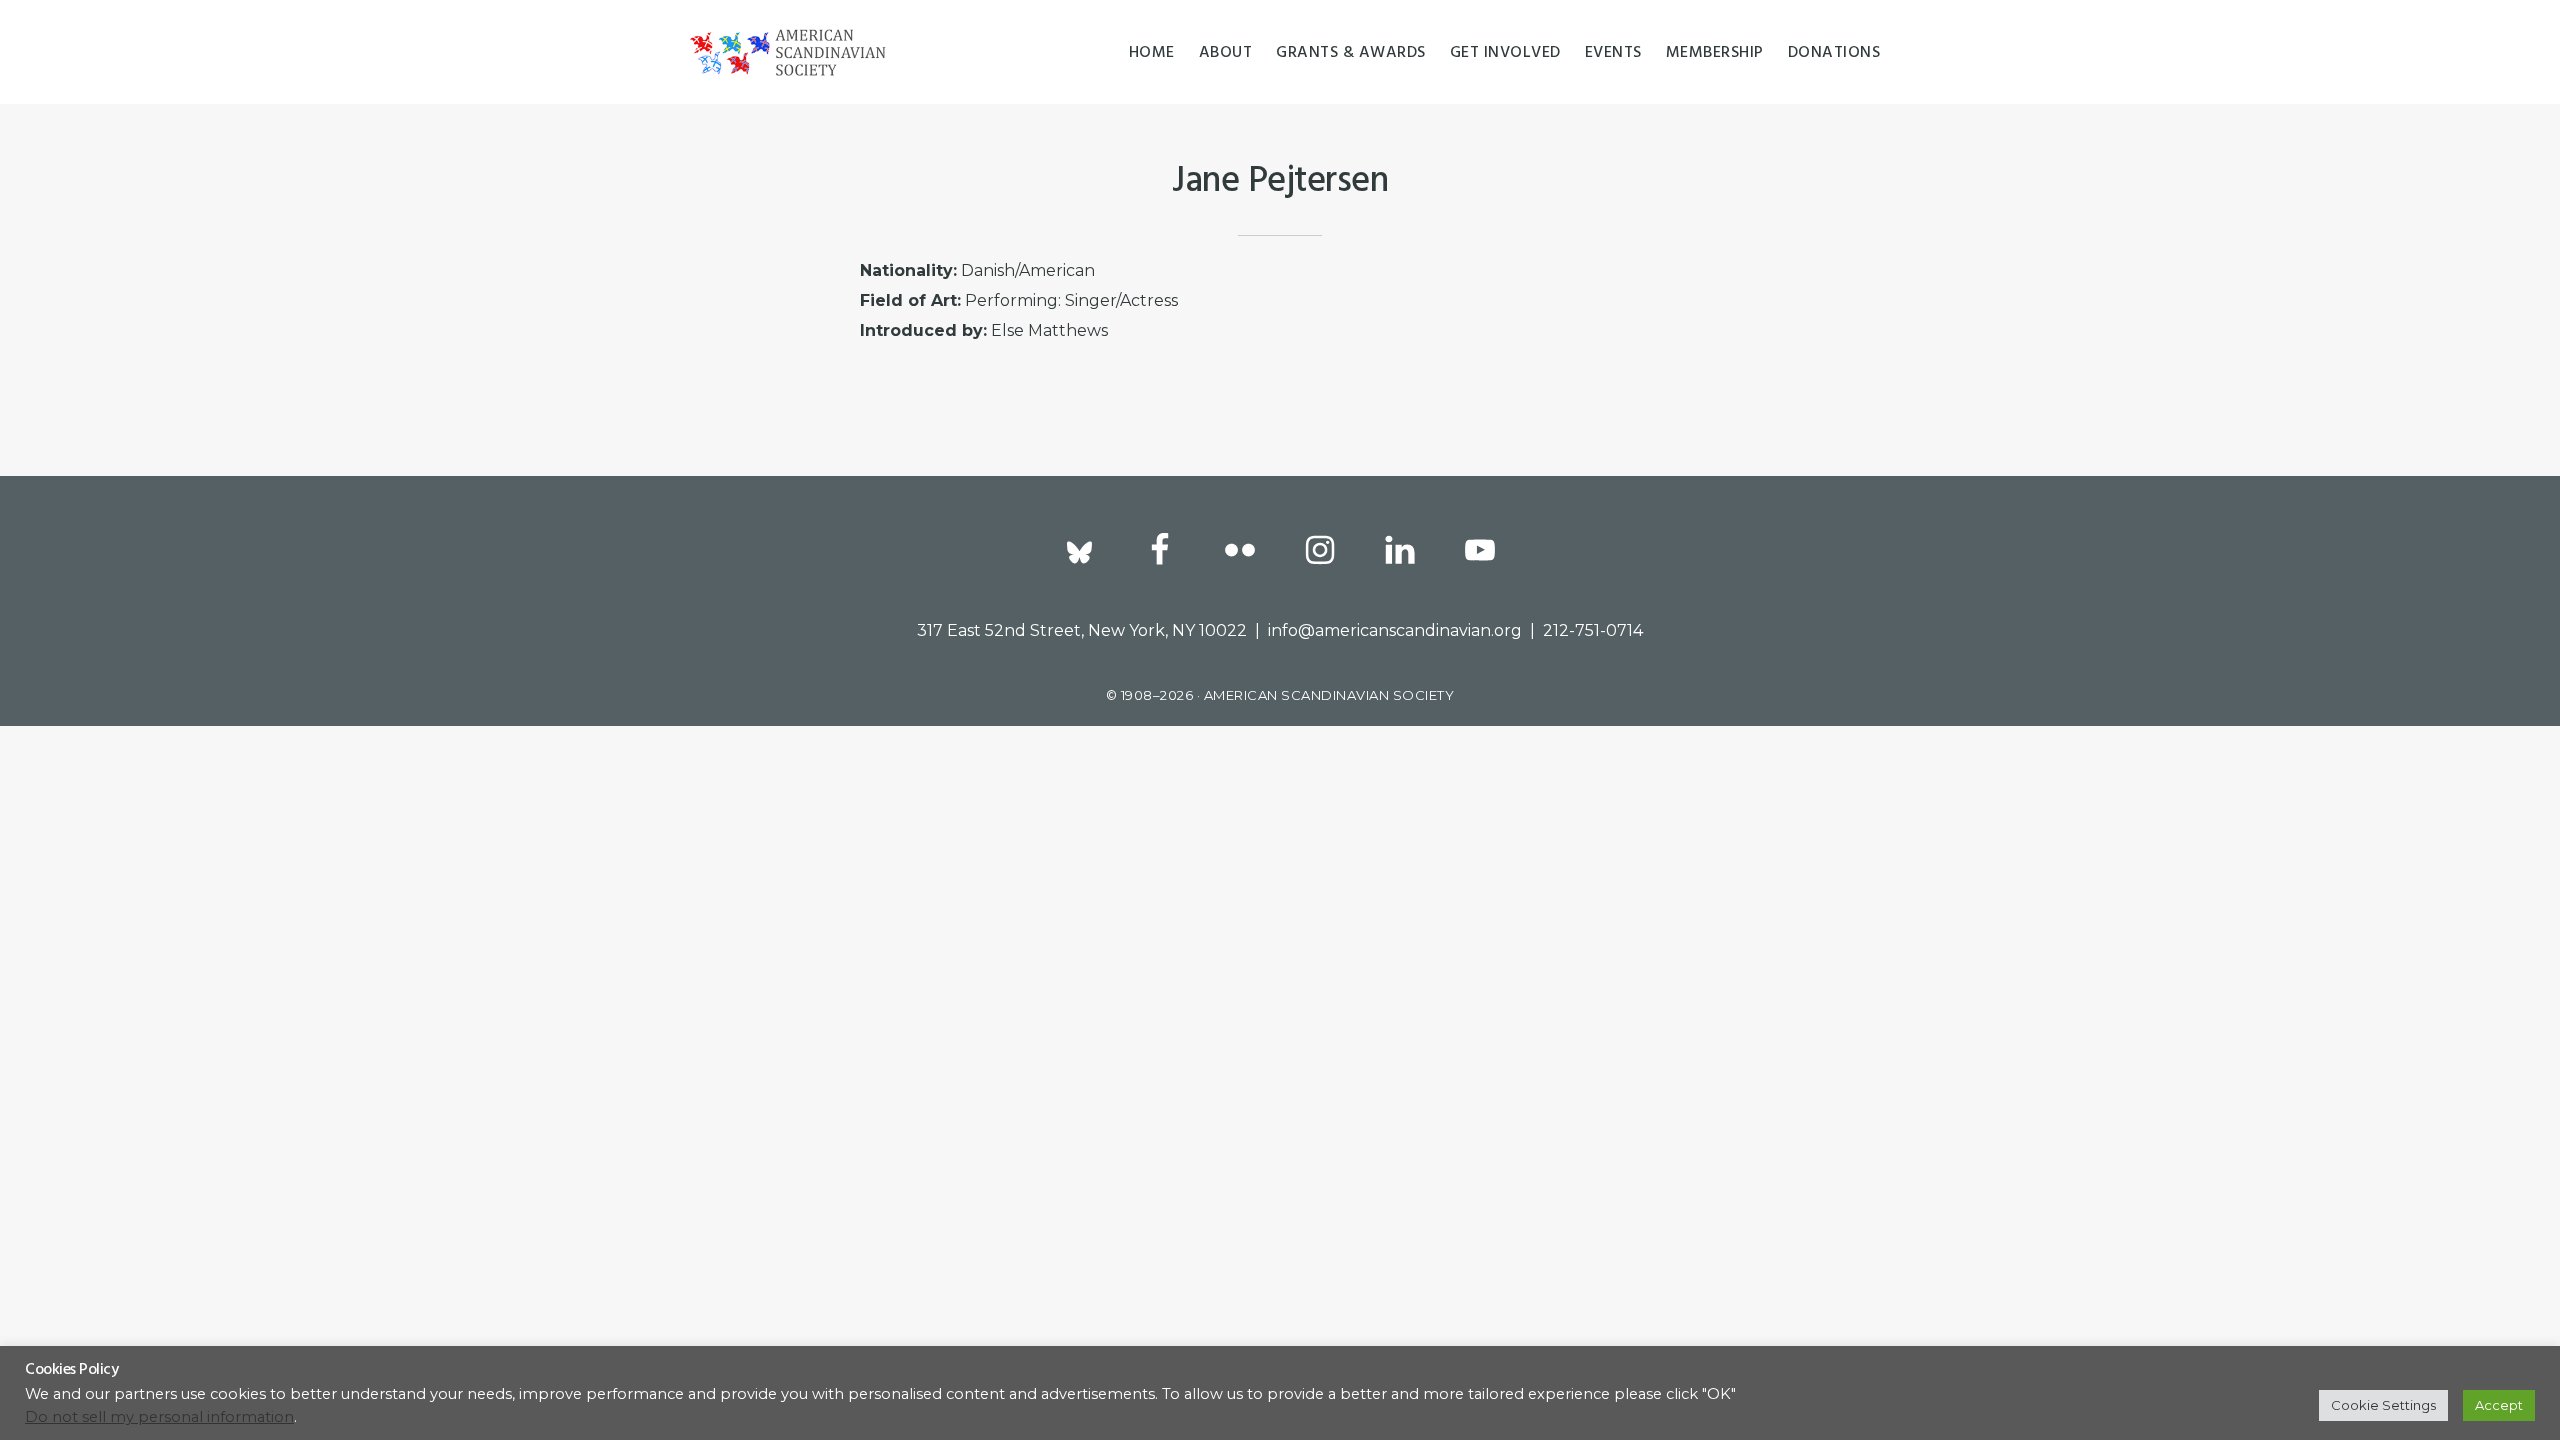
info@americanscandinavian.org (1395, 630)
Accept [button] (2499, 1405)
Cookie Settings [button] (2383, 1405)
